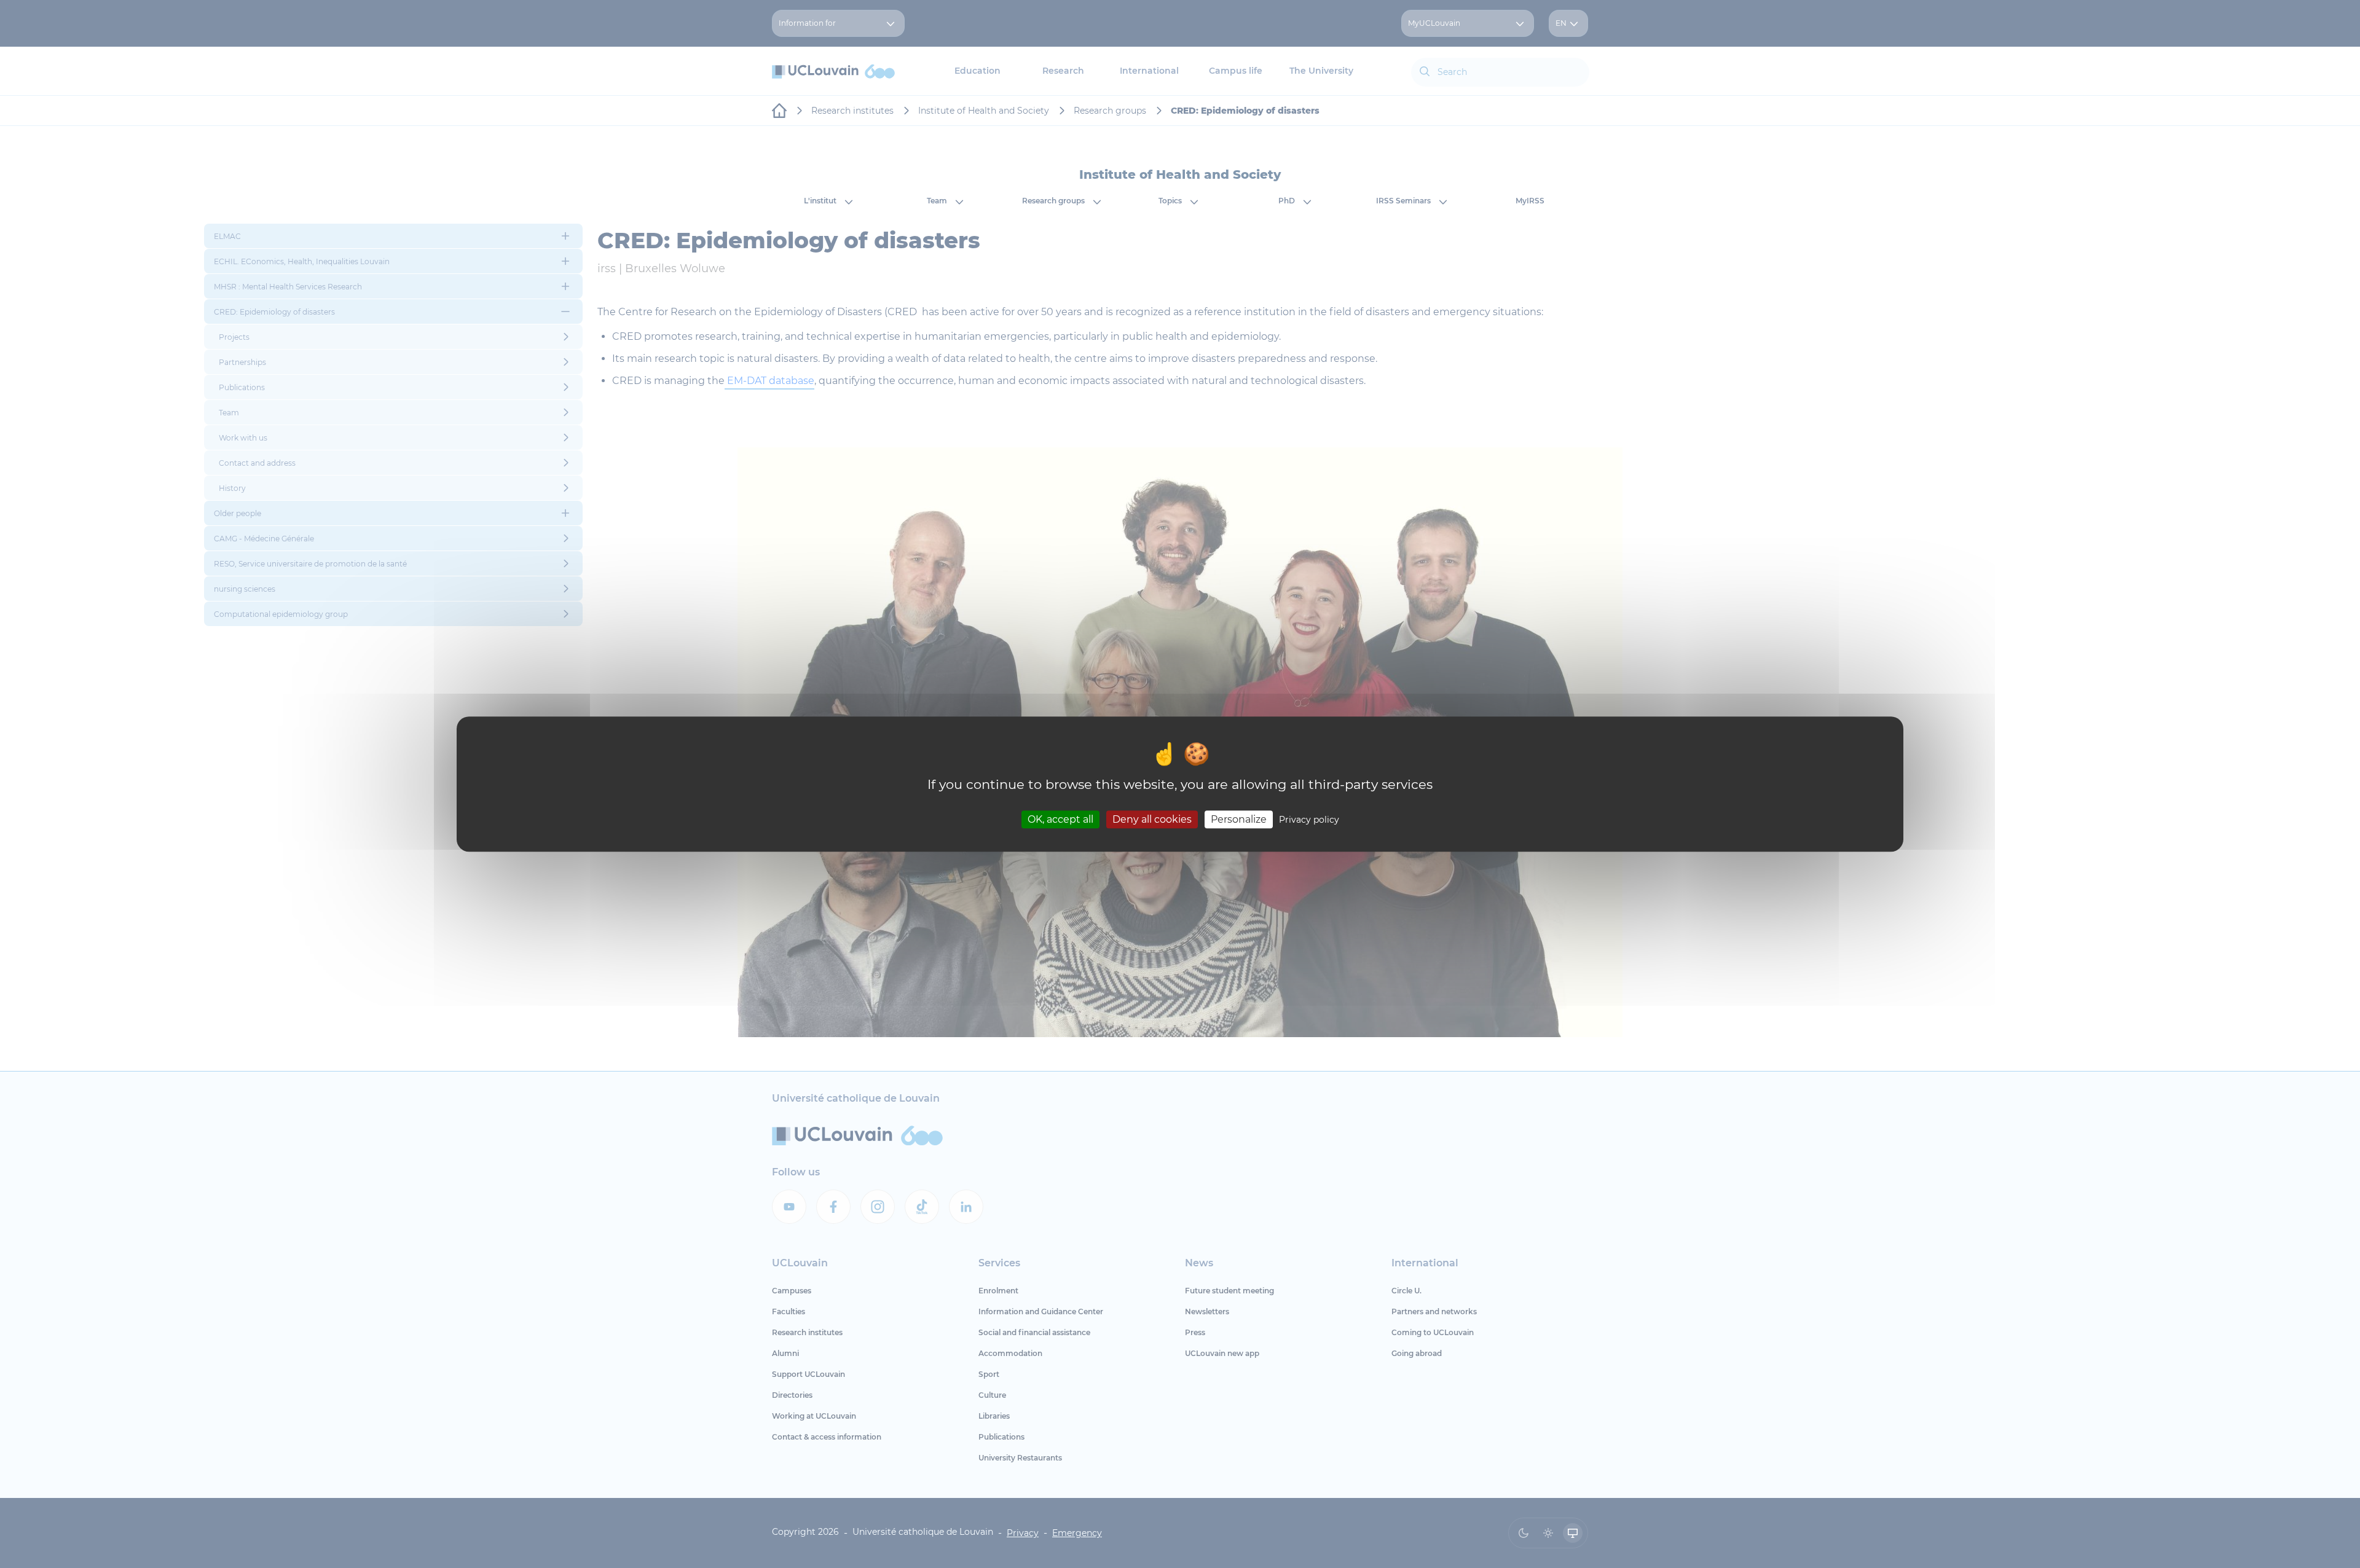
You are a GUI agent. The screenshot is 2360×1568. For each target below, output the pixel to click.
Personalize (1239, 819)
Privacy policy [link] (1309, 820)
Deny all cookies (1152, 819)
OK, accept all (1060, 819)
